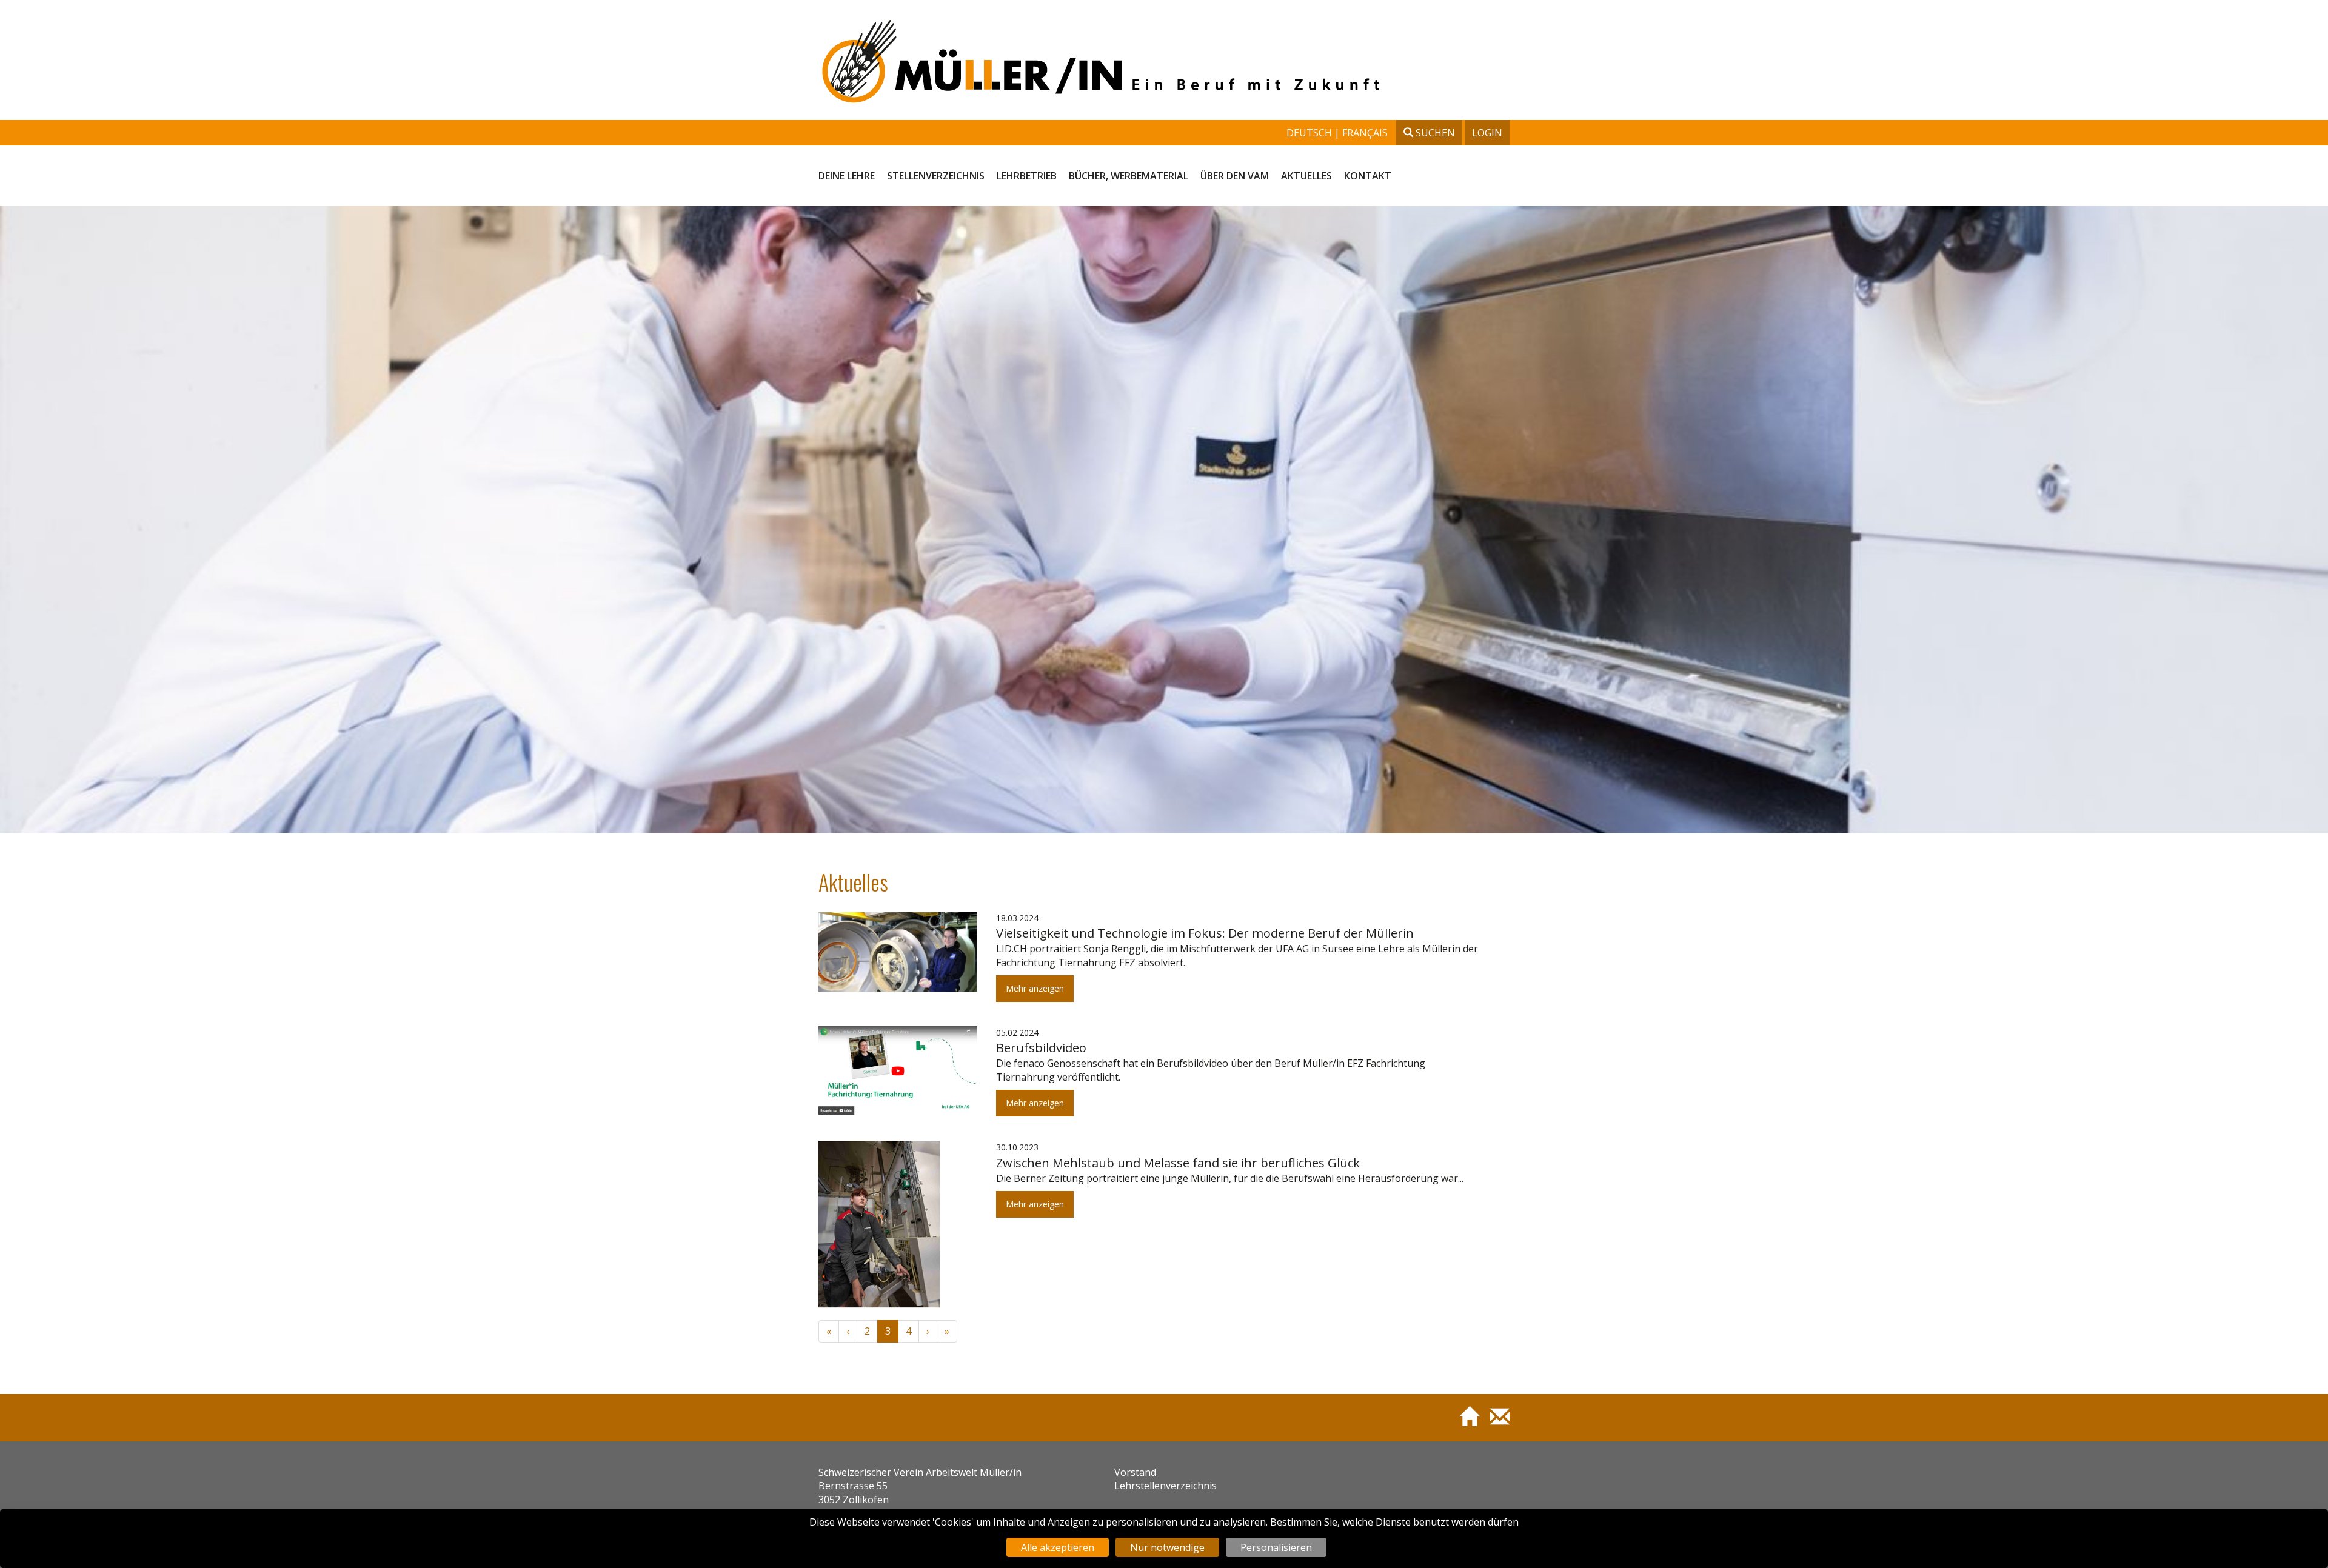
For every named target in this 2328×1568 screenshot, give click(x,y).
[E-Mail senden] (1495, 1422)
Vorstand (1135, 1472)
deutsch (1310, 133)
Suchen (1434, 133)
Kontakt (1368, 176)
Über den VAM (1235, 176)
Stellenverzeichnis (936, 176)
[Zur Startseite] (1464, 1422)
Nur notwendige (1167, 1547)
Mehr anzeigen (1035, 988)
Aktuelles (1306, 176)
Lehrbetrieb (1027, 176)
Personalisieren (1276, 1547)
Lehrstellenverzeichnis (1166, 1486)
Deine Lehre (847, 176)
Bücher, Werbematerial (1129, 176)
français (1365, 133)
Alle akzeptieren (1058, 1547)
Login (1487, 133)
